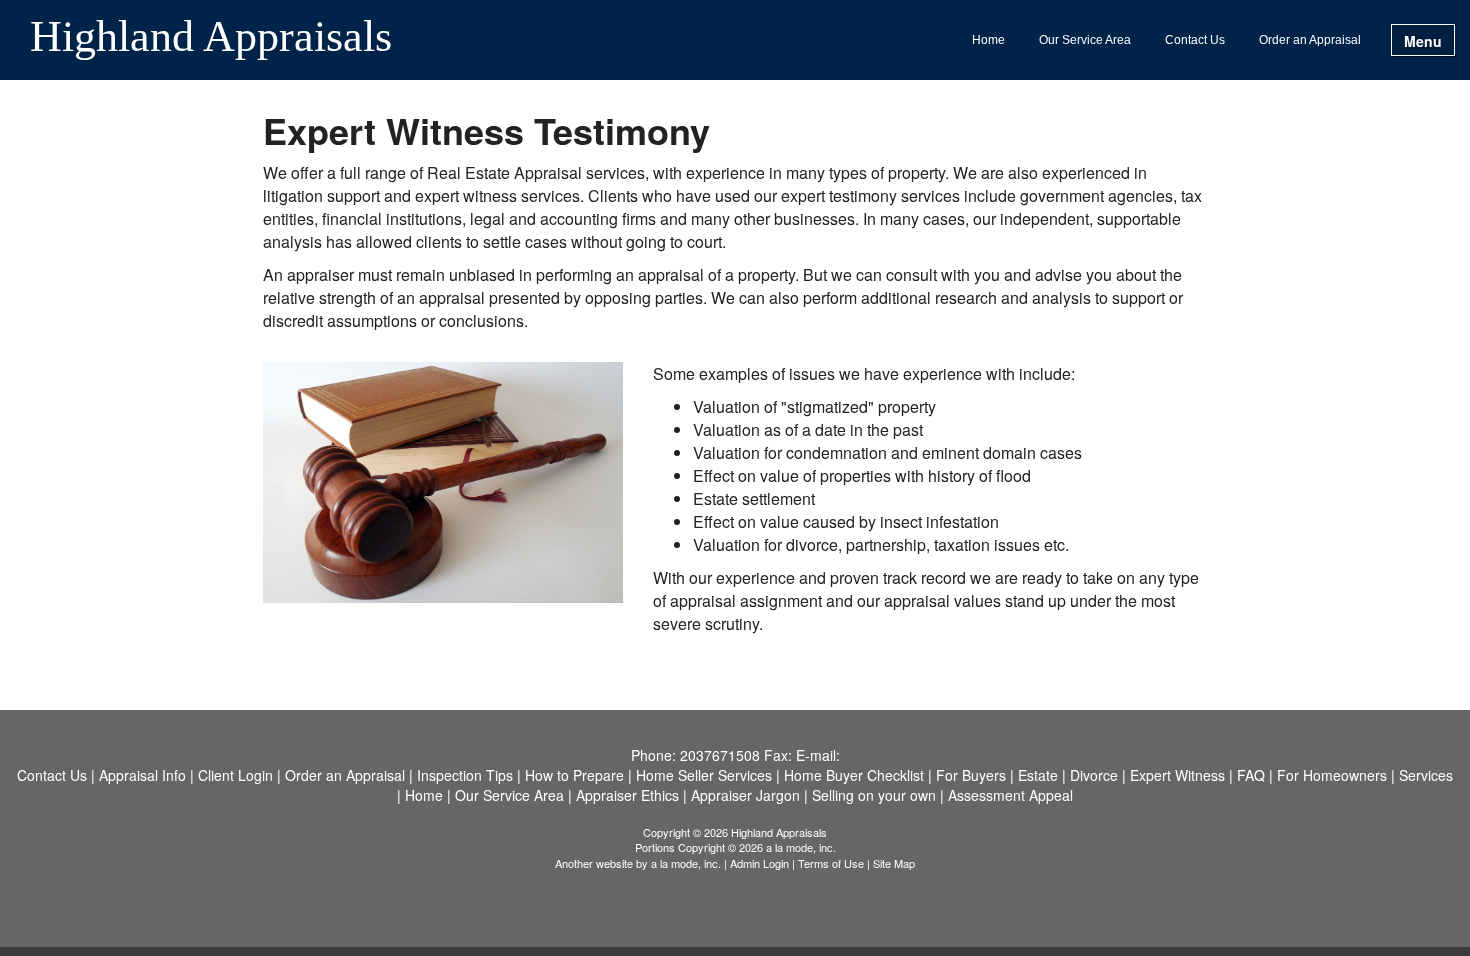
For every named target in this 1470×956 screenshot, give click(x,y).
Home (988, 40)
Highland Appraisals (211, 38)
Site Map (894, 863)
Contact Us (1195, 40)
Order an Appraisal (1310, 40)
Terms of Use (831, 863)
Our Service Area (1085, 40)
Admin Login (759, 863)
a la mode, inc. (686, 863)
